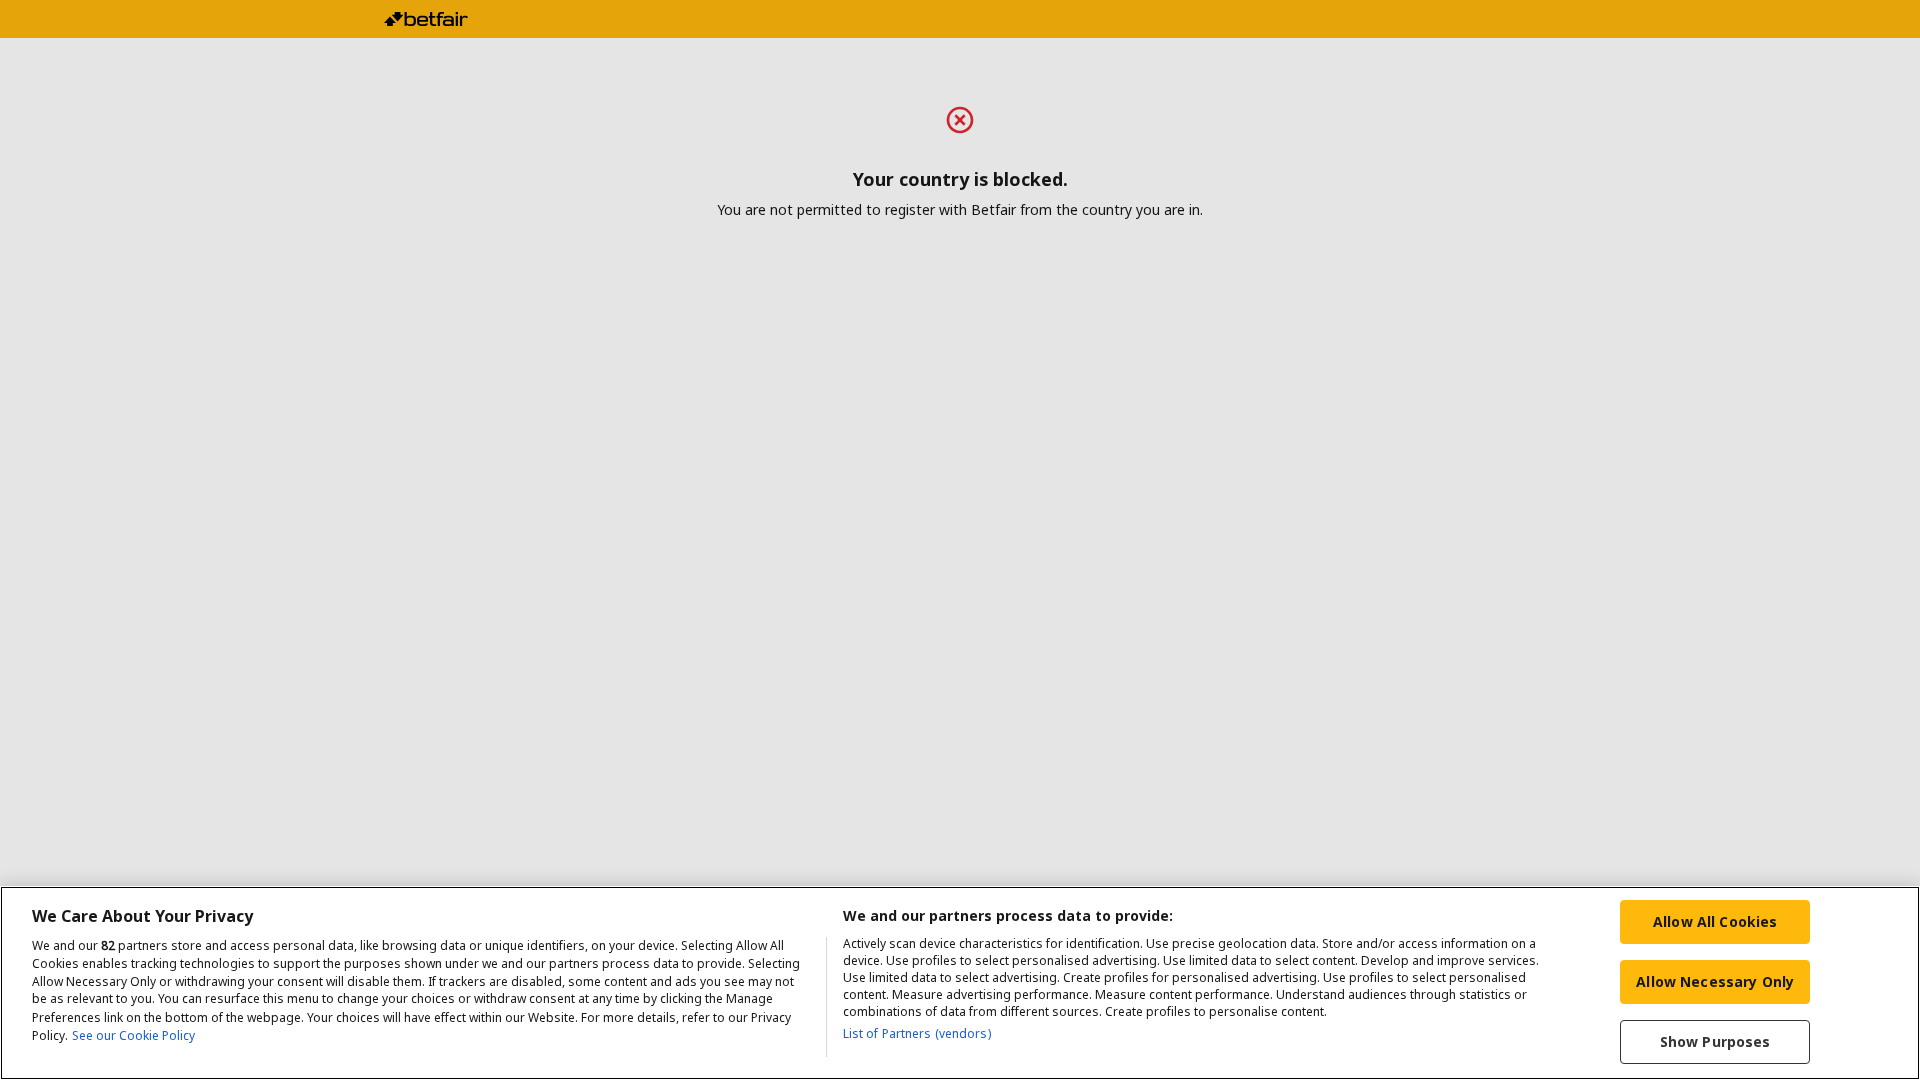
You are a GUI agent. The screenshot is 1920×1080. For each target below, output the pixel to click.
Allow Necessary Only (1715, 981)
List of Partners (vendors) (917, 1033)
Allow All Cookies (1715, 921)
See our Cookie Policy (133, 1035)
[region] (960, 983)
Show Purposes (1715, 1041)
